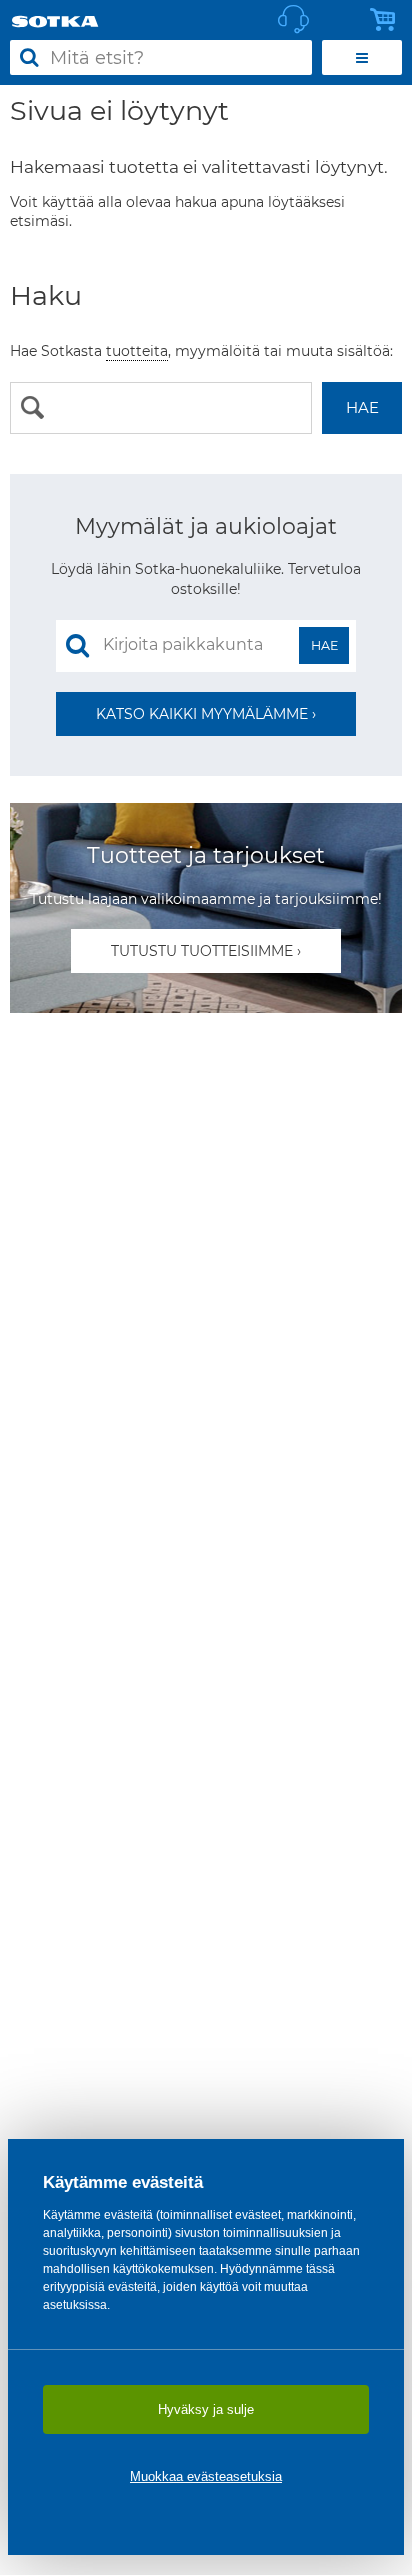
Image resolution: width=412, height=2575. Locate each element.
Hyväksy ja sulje (206, 2409)
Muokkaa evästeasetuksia (206, 2476)
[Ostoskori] (388, 20)
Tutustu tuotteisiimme (202, 951)
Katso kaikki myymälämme (202, 714)
